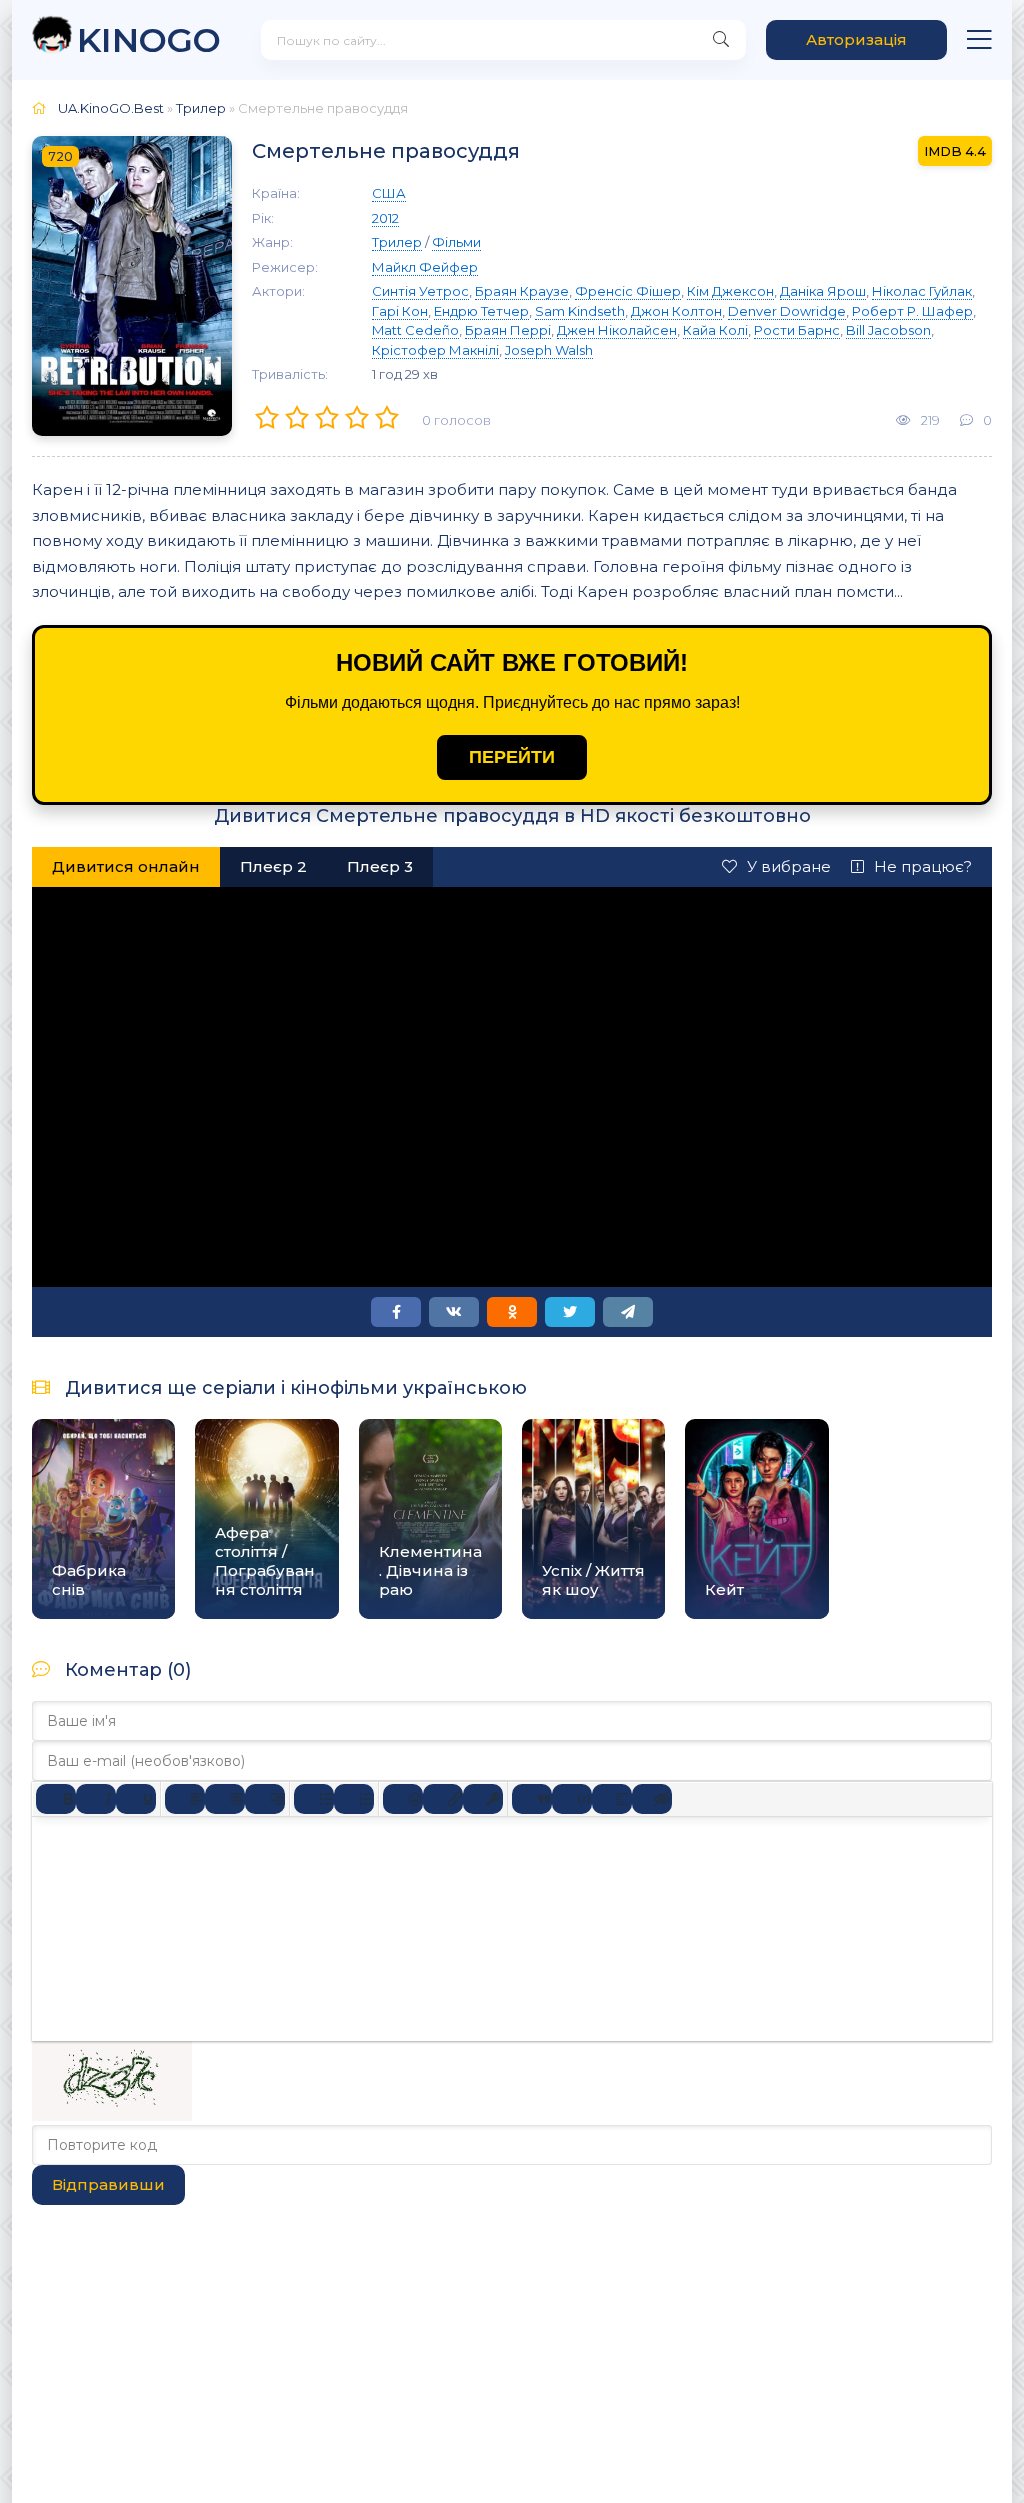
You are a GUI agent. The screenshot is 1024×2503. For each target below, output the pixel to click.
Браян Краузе (522, 291)
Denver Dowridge (787, 311)
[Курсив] (96, 1799)
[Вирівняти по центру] (225, 1799)
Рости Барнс (797, 330)
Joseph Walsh (549, 350)
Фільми (456, 242)
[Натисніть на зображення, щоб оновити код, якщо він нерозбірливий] (112, 2115)
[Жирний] (56, 1799)
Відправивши (108, 2184)
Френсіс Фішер (628, 291)
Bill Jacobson (888, 330)
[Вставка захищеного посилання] (483, 1799)
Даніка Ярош (823, 291)
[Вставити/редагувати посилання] (443, 1799)
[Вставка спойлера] (612, 1799)
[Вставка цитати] (532, 1799)
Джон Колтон (676, 311)
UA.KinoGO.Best (111, 108)
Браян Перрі (508, 330)
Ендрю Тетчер (481, 311)
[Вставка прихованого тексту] (652, 1799)
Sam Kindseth (580, 311)
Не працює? (923, 866)
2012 (385, 218)
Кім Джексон (730, 291)
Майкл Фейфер (425, 267)
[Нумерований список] (354, 1799)
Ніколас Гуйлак (922, 291)
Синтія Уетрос (420, 291)
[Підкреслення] (136, 1799)
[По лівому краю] (185, 1799)
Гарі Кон (400, 311)
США (389, 193)
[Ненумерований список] (314, 1799)
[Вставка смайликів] (403, 1799)
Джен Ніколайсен (617, 330)
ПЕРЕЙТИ (512, 757)
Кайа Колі (715, 330)
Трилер (201, 108)
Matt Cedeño (415, 330)
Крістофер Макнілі (435, 350)
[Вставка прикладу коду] (572, 1799)
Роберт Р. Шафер (912, 311)
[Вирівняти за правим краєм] (265, 1799)
